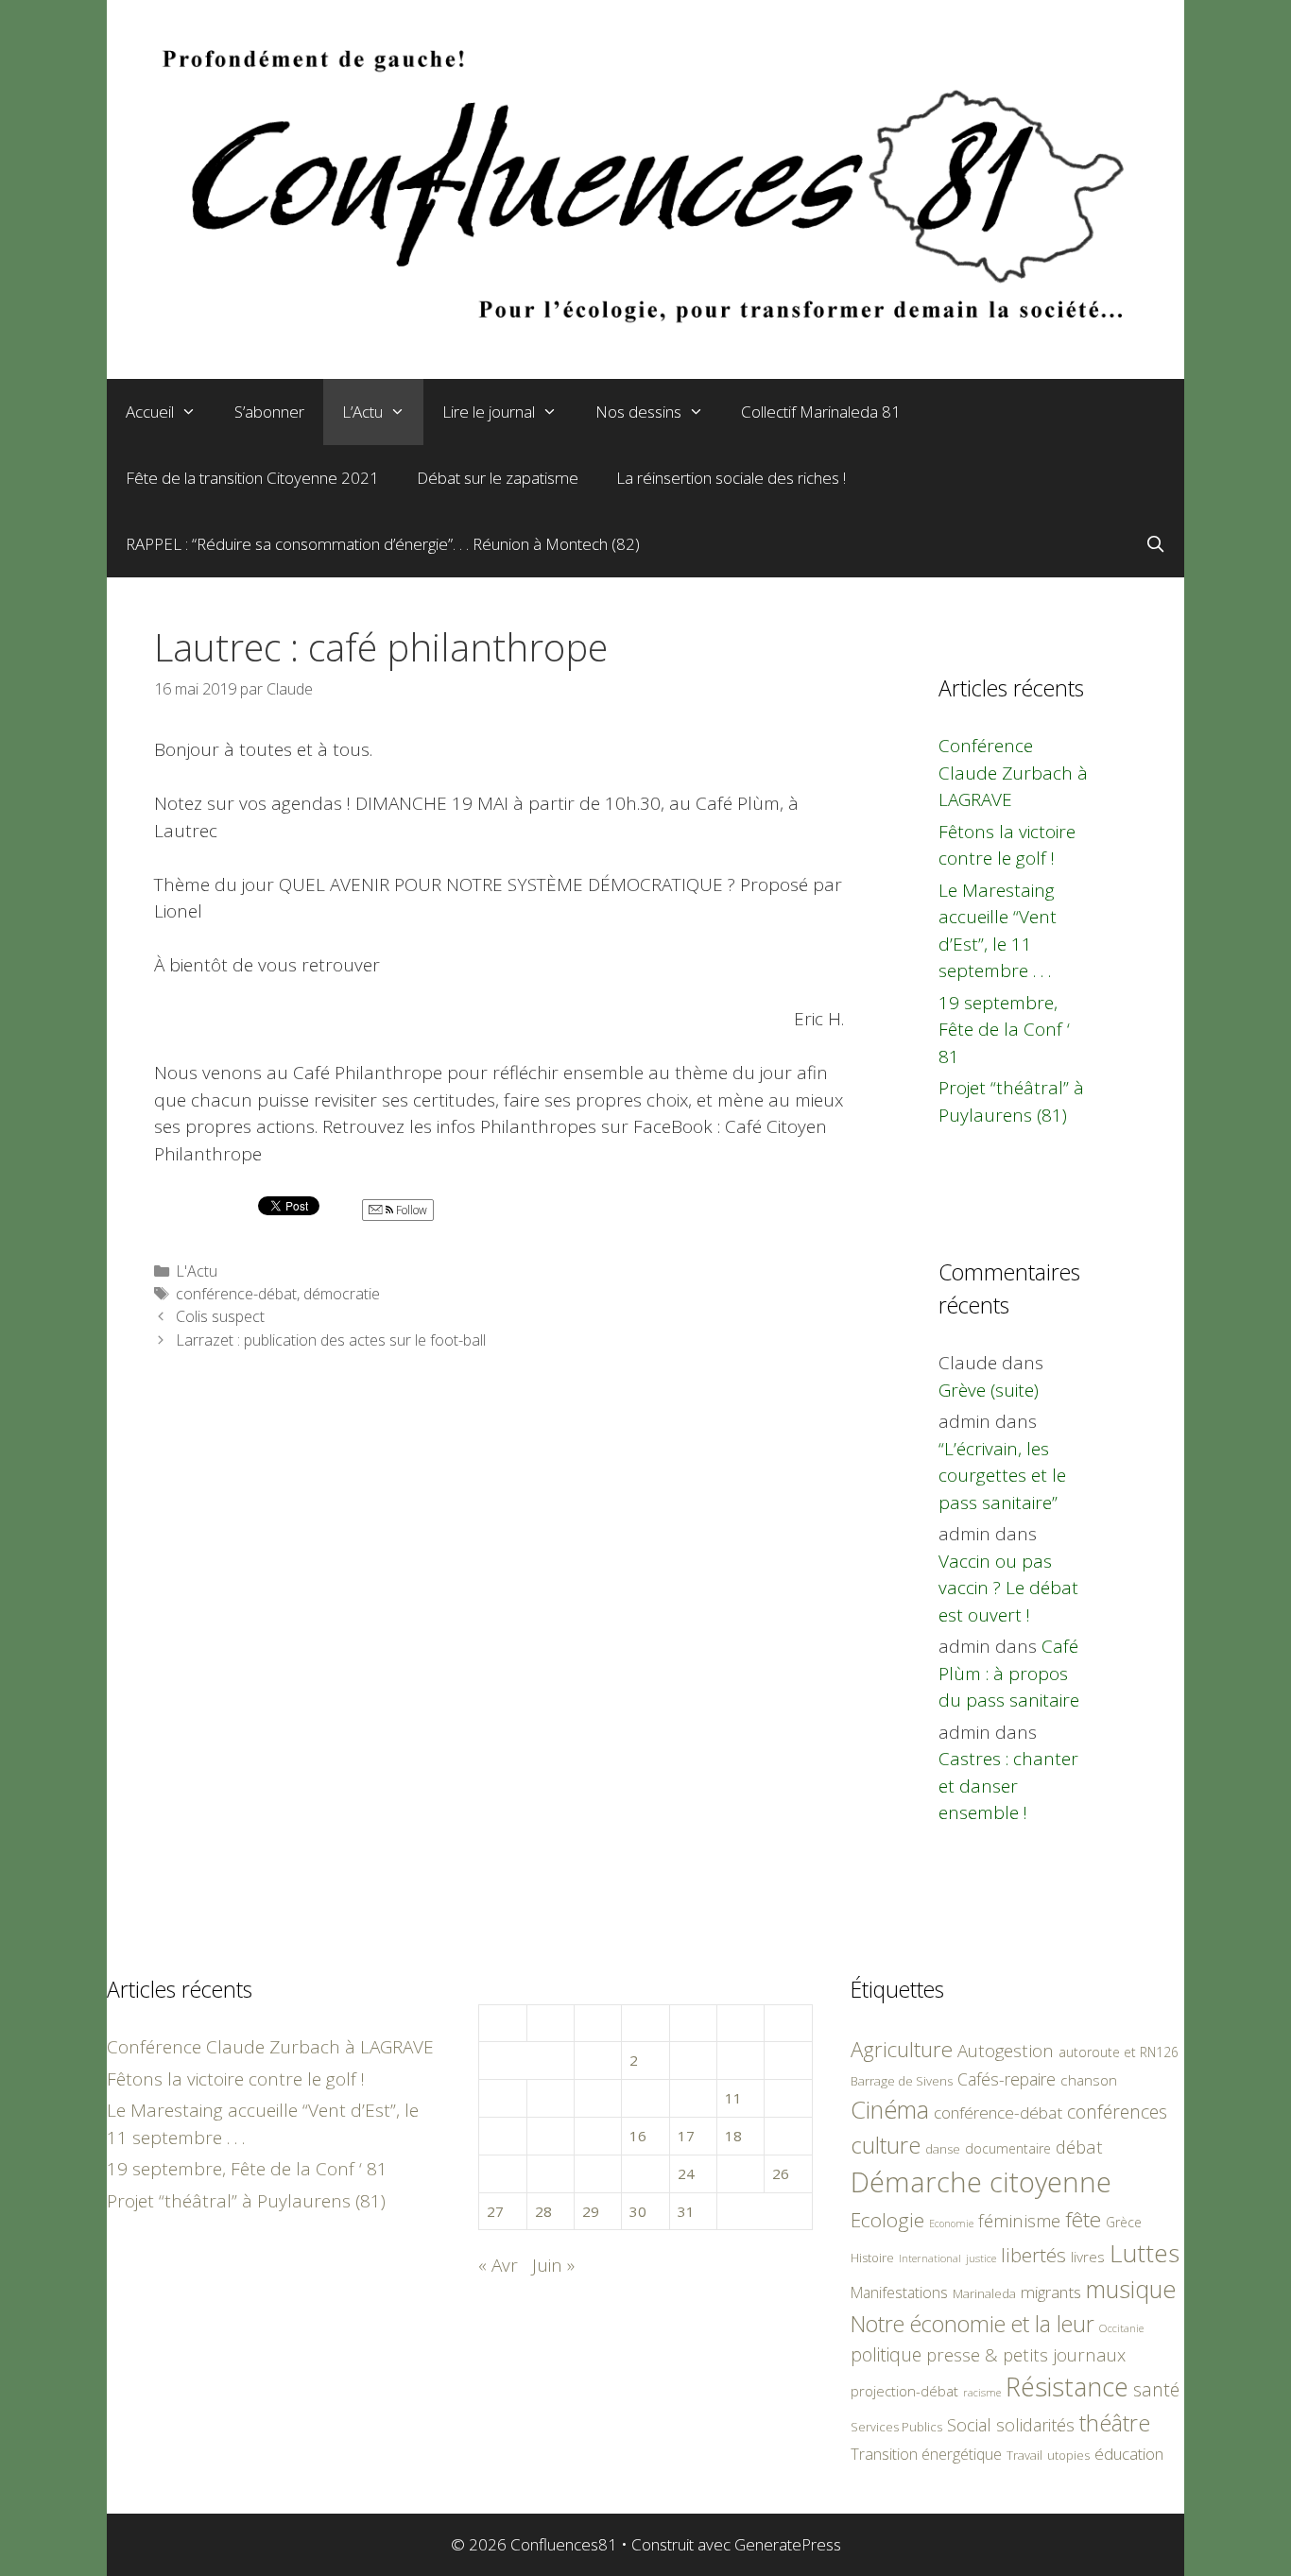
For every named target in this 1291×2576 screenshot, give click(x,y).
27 (495, 2211)
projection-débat (904, 2391)
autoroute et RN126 (1119, 2052)
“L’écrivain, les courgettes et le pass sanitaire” (1002, 1476)
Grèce (1124, 2222)
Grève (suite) (989, 1390)
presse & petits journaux (1026, 2354)
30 (638, 2211)
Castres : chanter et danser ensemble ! (1008, 1786)
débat (1079, 2147)
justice (981, 2258)
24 (686, 2173)
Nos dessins (638, 412)
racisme (982, 2392)
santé (1156, 2389)
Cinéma (890, 2109)
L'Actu (197, 1271)
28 (543, 2211)
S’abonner (269, 412)
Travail (1024, 2455)
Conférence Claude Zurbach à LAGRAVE (1013, 773)
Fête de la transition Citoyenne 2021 (252, 478)
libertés (1033, 2255)
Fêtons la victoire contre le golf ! (236, 2079)
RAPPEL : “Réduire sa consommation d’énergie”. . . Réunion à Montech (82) (383, 544)
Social (969, 2425)
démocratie (342, 1294)
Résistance (1067, 2387)
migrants (1051, 2292)
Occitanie (1121, 2328)
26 (781, 2173)
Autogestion (1006, 2050)
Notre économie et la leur (973, 2324)
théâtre (1115, 2423)
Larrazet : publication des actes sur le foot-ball (331, 1340)
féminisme (1019, 2220)
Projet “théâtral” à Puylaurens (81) (246, 2201)
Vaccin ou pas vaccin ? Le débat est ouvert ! (1008, 1588)
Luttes (1145, 2253)
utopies (1068, 2455)
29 (591, 2211)
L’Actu (362, 412)
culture (886, 2145)
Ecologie (887, 2220)
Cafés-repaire (1007, 2079)
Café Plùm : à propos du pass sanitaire (1009, 1673)
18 (733, 2136)
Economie (951, 2224)
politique (886, 2354)
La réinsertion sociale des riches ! (731, 478)
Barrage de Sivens (902, 2081)
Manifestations (899, 2293)
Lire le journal (489, 412)
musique (1131, 2289)
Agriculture (902, 2049)
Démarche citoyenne (981, 2182)
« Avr (498, 2265)
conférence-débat (236, 1294)
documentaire (1008, 2148)
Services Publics (896, 2427)
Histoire (872, 2258)
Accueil (150, 412)
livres (1088, 2257)
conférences (1117, 2112)
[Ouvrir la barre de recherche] (1155, 544)
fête (1083, 2219)
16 (638, 2136)
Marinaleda (984, 2293)
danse (943, 2149)
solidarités (1035, 2425)
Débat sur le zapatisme (498, 478)
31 (686, 2211)
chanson (1089, 2080)
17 (686, 2136)
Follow (410, 1210)
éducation (1129, 2454)
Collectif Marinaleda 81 (821, 412)
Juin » (553, 2265)
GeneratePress (788, 2544)
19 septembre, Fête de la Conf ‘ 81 (1004, 1030)
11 (733, 2098)
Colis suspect (220, 1316)
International (930, 2258)
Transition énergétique (926, 2454)
